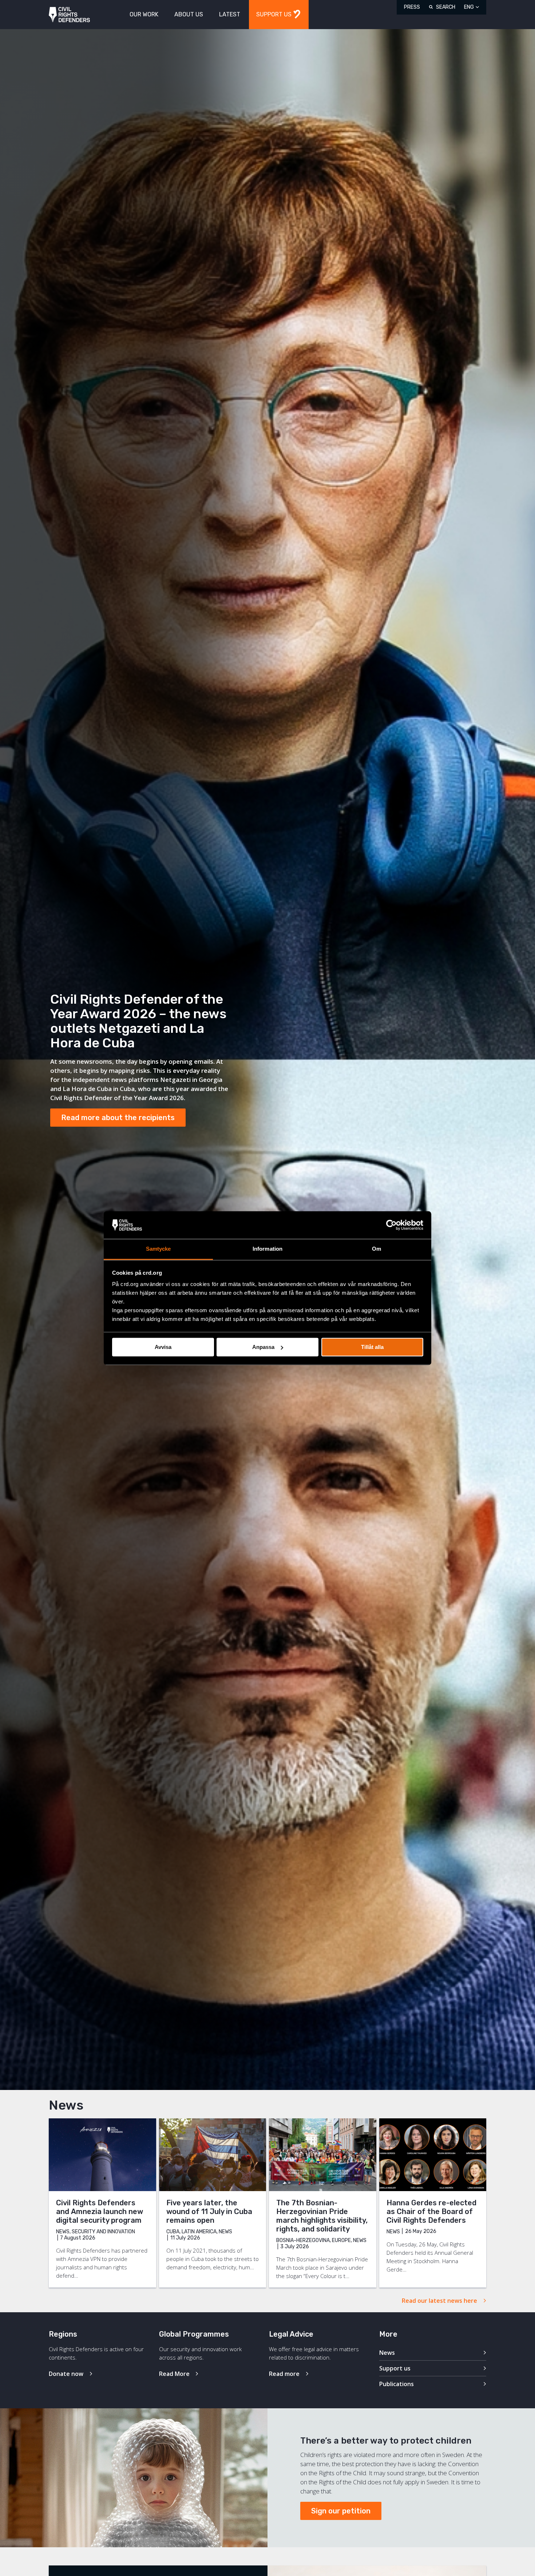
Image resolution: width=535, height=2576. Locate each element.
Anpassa (263, 1347)
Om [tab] (377, 1249)
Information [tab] (267, 1249)
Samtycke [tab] (158, 1249)
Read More (174, 2374)
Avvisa (163, 1347)
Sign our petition (341, 2511)
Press (412, 7)
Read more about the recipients (118, 1118)
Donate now (66, 2374)
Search (446, 7)
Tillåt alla (372, 1347)
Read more (284, 2374)
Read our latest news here (439, 2301)
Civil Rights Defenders (69, 15)
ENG (469, 7)
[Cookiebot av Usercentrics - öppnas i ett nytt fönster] (391, 1225)
